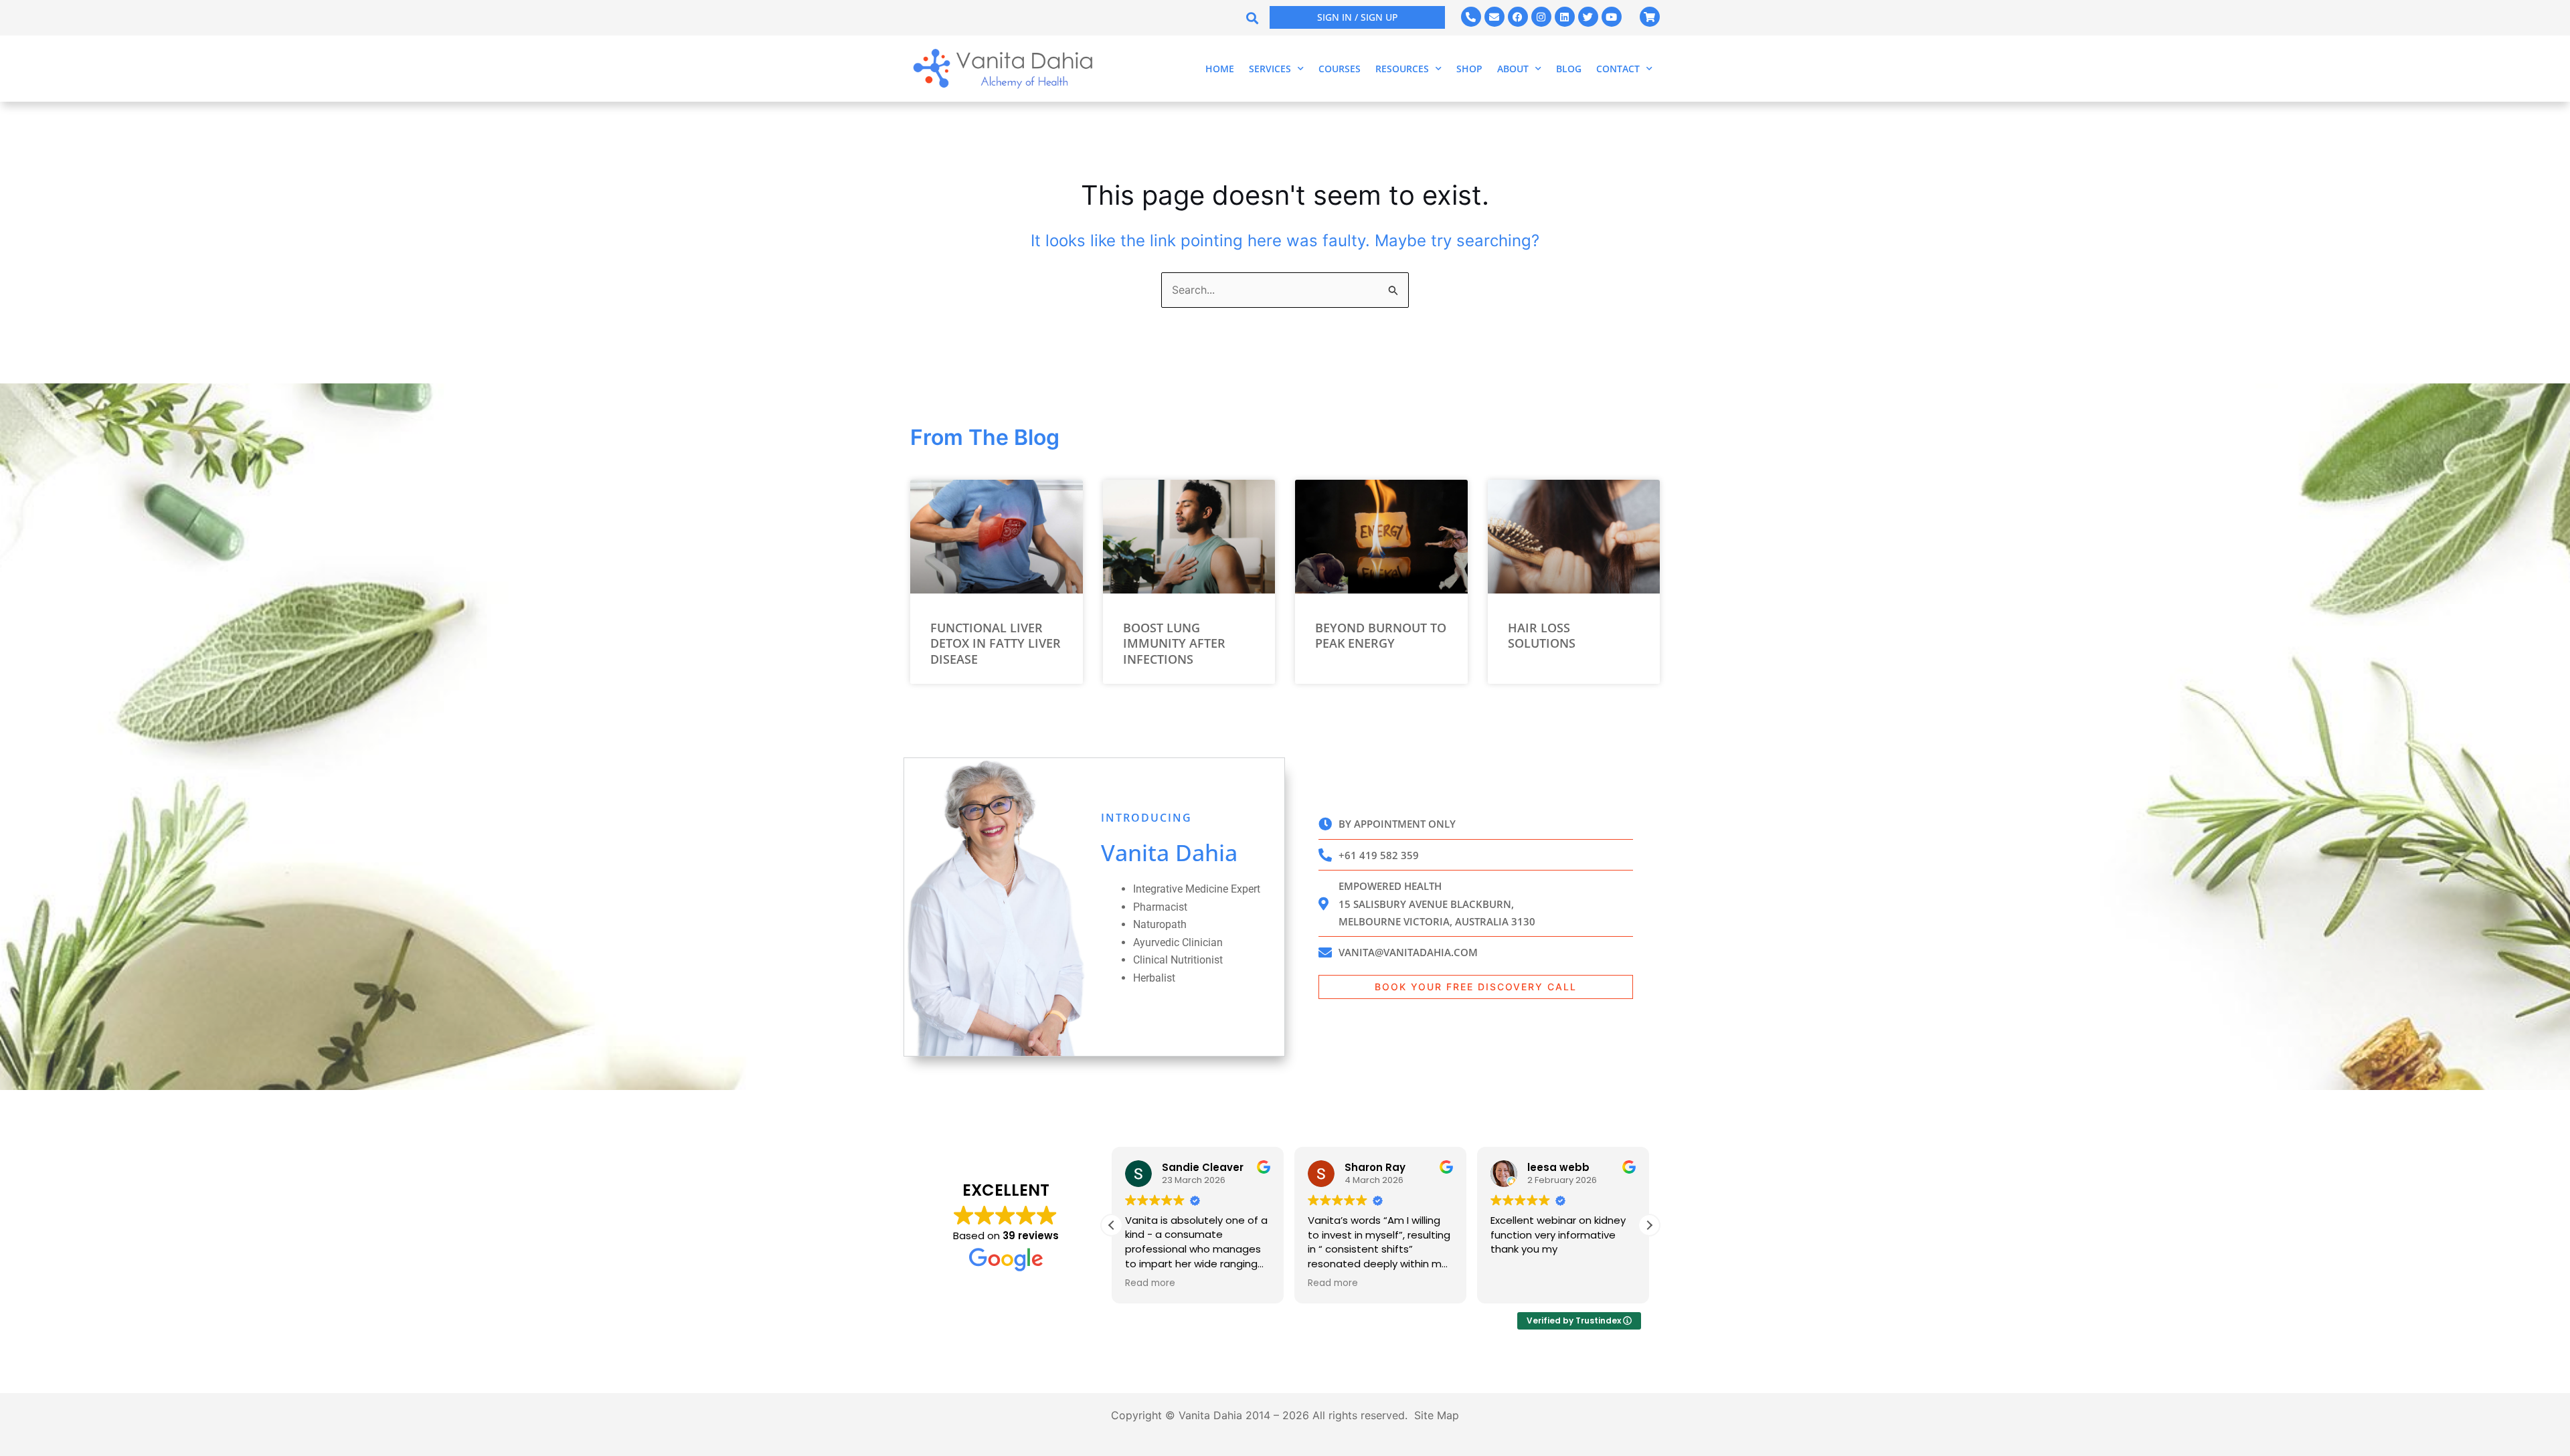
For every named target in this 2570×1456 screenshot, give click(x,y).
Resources (1402, 69)
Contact (1618, 69)
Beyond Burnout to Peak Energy (1381, 635)
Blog (1569, 69)
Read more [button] (1150, 1283)
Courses (1340, 69)
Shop (1469, 69)
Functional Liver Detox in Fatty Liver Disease (996, 643)
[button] (1252, 18)
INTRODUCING (1146, 818)
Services (1270, 69)
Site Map (1437, 1415)
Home (1220, 69)
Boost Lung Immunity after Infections (1174, 643)
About (1513, 69)
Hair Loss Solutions (1542, 635)
